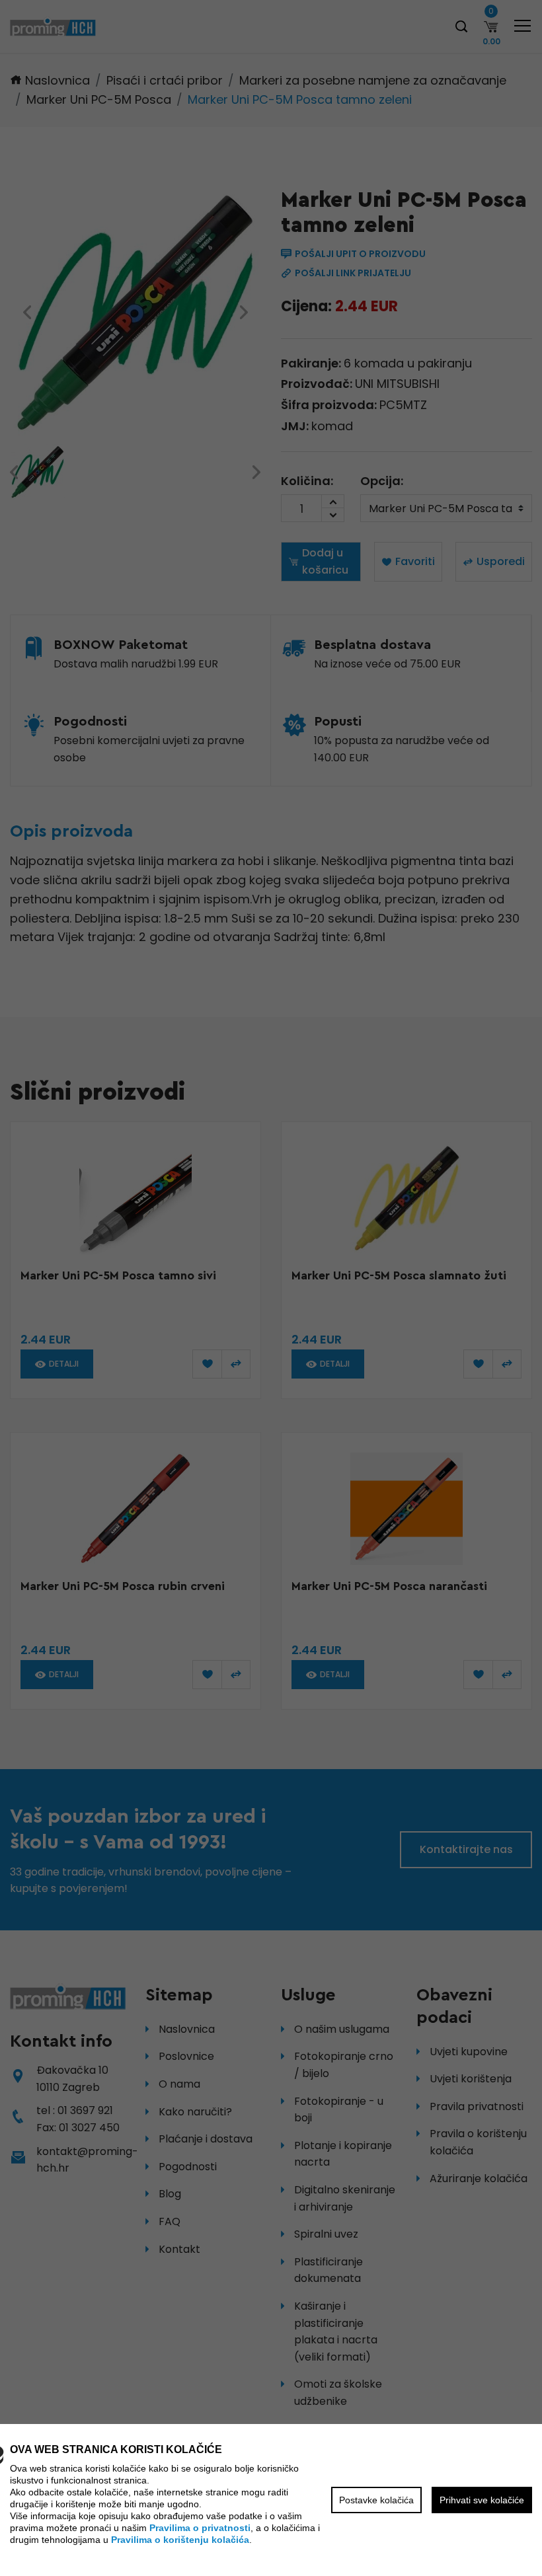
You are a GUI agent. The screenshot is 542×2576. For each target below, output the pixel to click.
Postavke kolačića (376, 2500)
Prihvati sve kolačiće (482, 2500)
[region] (271, 1288)
